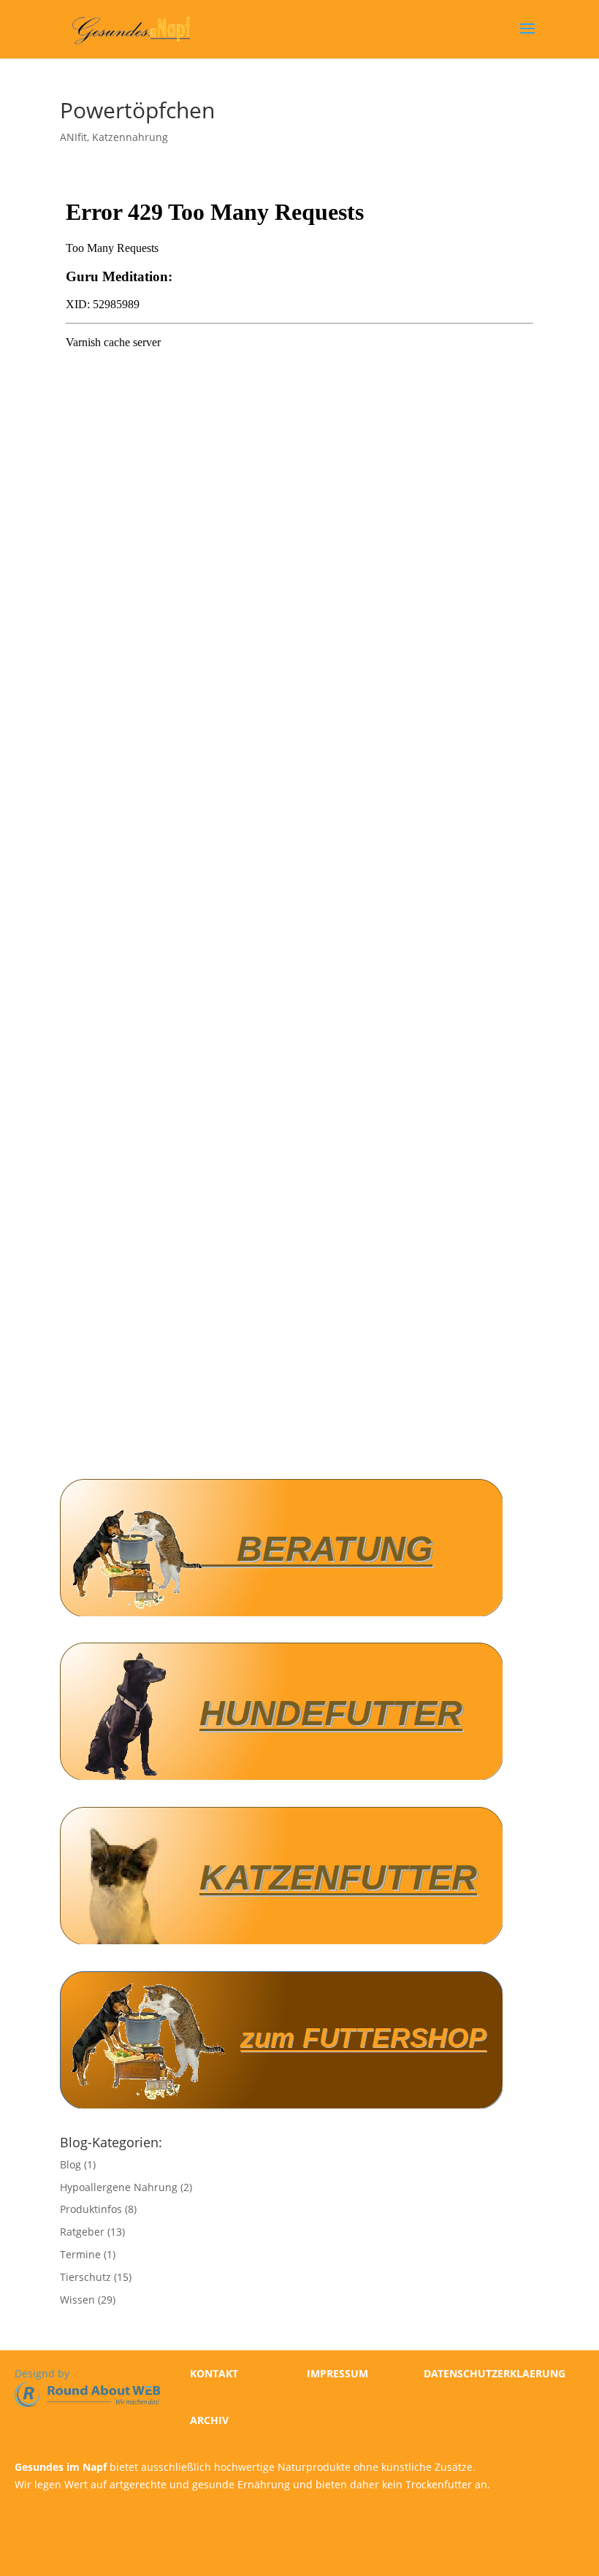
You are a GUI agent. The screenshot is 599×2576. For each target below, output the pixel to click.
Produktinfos (91, 2209)
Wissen (77, 2300)
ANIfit (73, 137)
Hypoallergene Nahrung (119, 2187)
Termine (80, 2254)
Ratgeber (82, 2232)
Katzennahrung (130, 137)
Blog (70, 2164)
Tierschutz (85, 2277)
